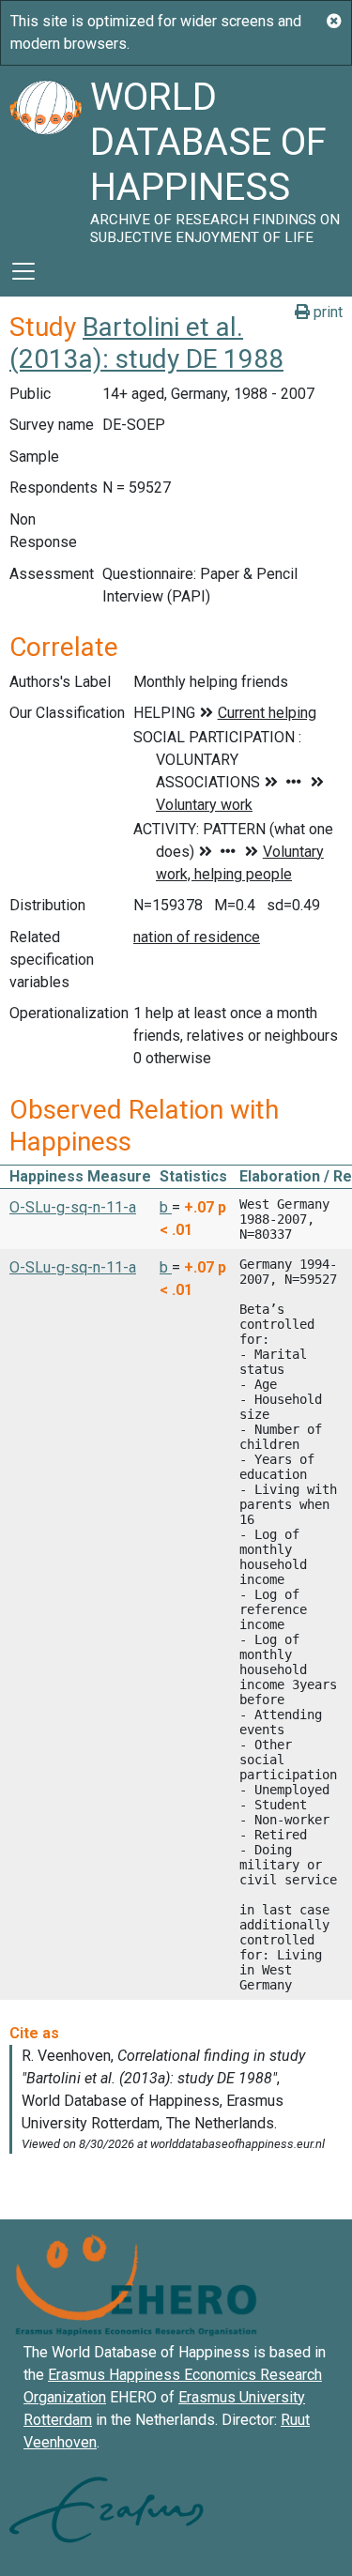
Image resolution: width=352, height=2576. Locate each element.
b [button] (166, 1207)
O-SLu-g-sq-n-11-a (73, 1207)
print (326, 312)
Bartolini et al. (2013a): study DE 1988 (146, 343)
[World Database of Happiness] (45, 156)
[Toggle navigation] (23, 271)
